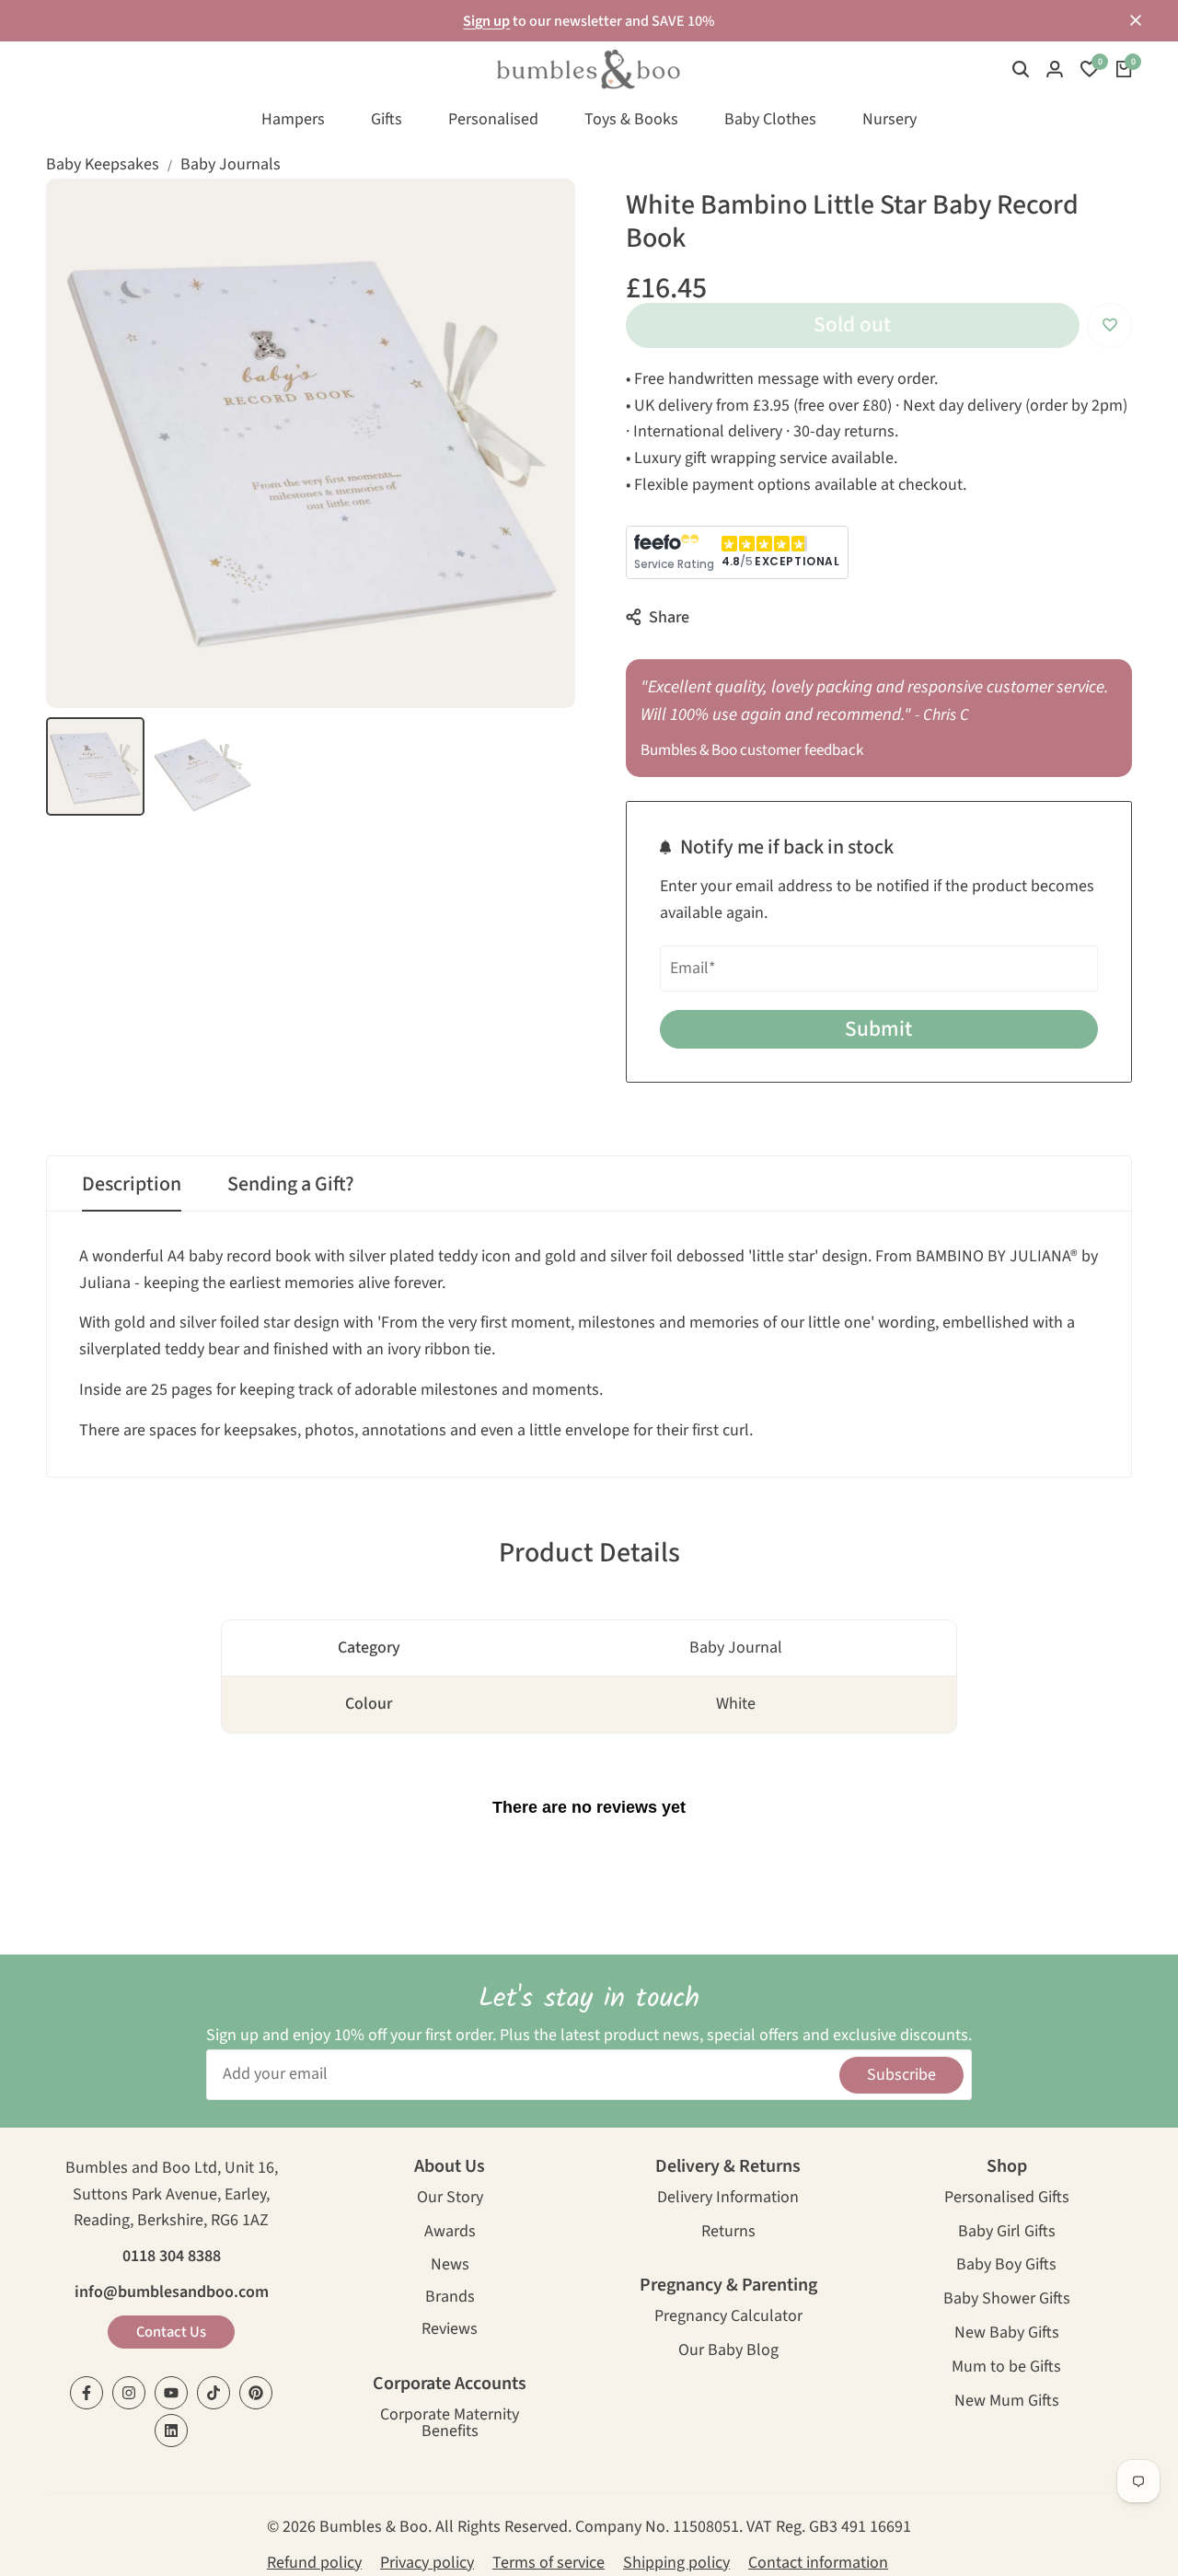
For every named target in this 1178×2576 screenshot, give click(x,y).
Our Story (450, 2199)
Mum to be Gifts (1006, 2368)
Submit (878, 1029)
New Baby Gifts (1007, 2334)
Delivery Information (728, 2199)
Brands (450, 2298)
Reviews (450, 2331)
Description (132, 1184)
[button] (1109, 325)
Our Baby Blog (728, 2352)
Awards (450, 2233)
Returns (728, 2233)
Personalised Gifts (1007, 2199)
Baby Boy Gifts (1006, 2266)
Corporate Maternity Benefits (450, 2425)
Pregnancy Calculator (728, 2318)
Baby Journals (231, 164)
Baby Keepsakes (103, 164)
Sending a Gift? (291, 1184)
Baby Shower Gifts (1007, 2300)
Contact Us (171, 2332)
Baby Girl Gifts (1007, 2233)
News (450, 2266)
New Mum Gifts (1007, 2402)
